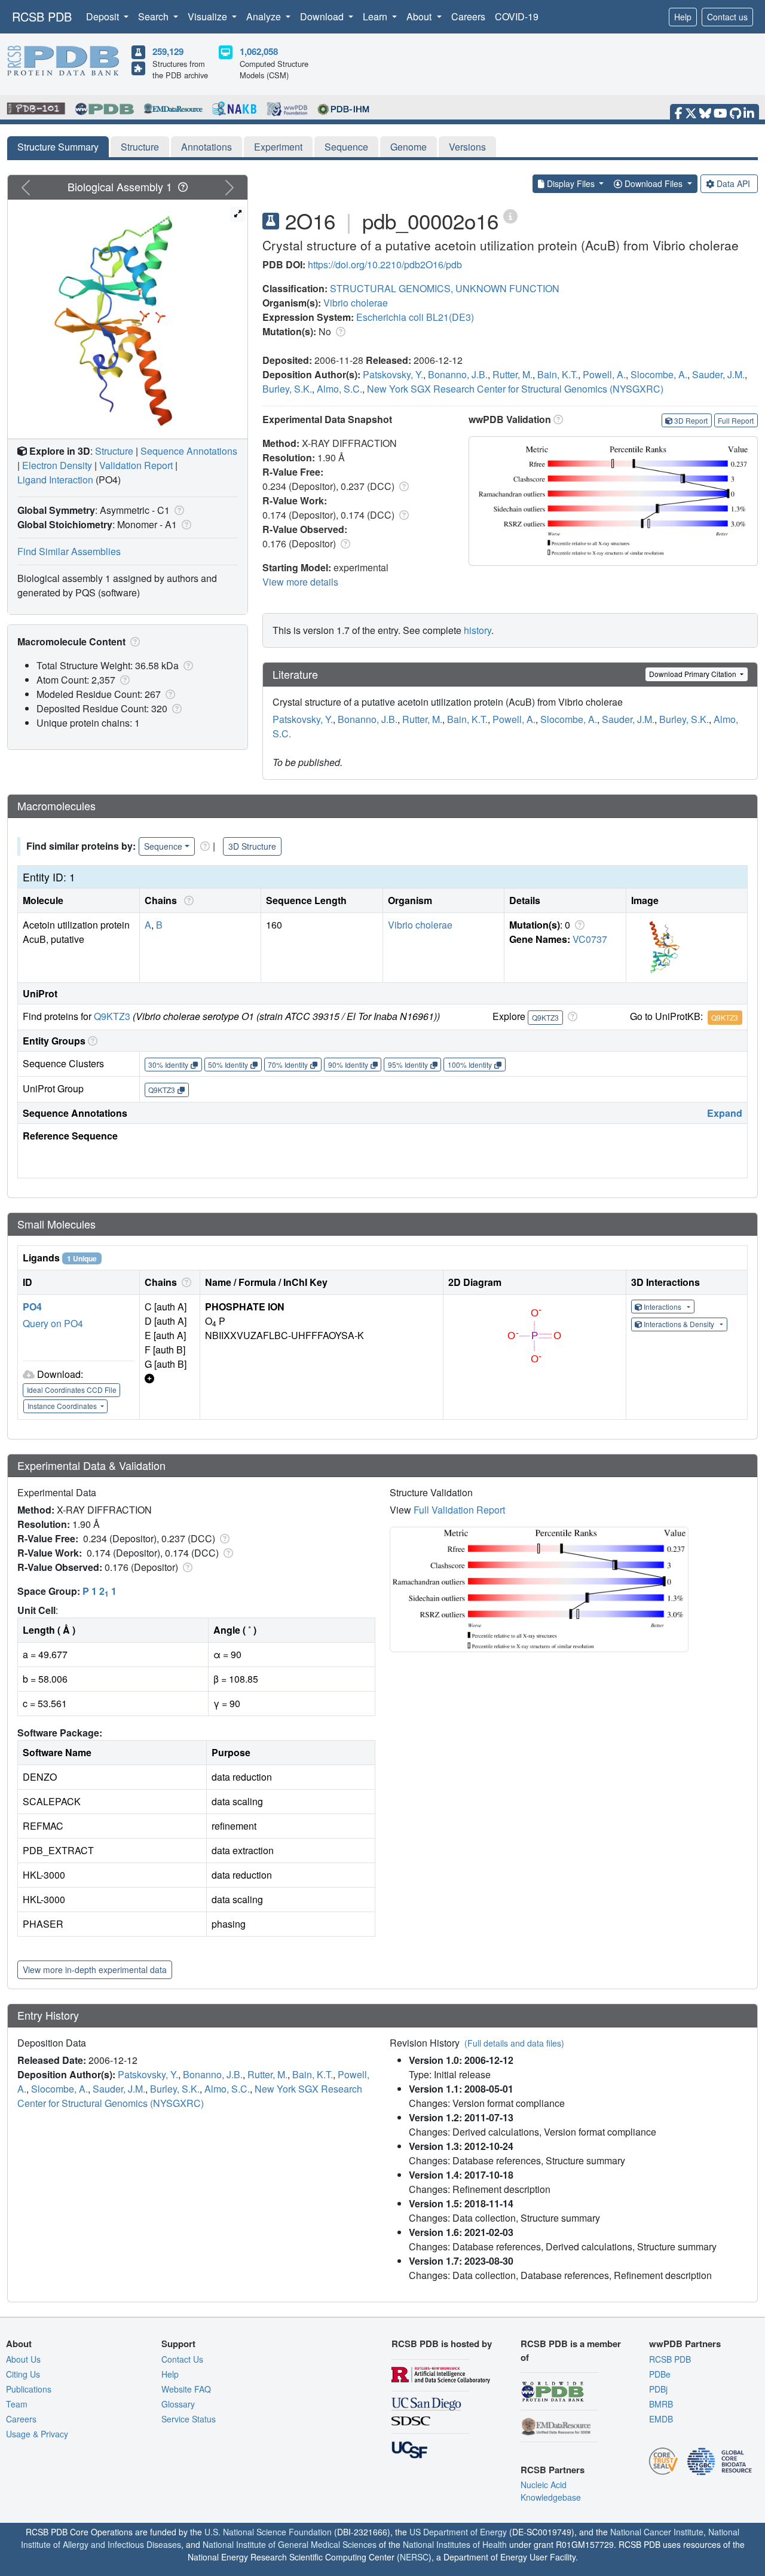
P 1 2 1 (100, 1591)
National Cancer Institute (657, 2532)
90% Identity (348, 1065)
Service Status (189, 2419)
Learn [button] (376, 16)
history (478, 630)
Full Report (736, 420)
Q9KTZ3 (112, 1016)
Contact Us (182, 2359)
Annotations (206, 147)
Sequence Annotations (189, 451)
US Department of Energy (458, 2532)
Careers (468, 16)
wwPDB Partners (685, 2344)
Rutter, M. (512, 374)
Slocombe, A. (659, 374)
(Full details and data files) (514, 2043)
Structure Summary (58, 147)
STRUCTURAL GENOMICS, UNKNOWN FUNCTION (445, 288)
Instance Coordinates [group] (63, 1406)
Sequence (346, 147)
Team (17, 2404)
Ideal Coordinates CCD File (72, 1390)
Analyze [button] (265, 16)
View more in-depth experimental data (95, 1969)
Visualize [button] (209, 16)
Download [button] (323, 16)
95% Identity (408, 1065)
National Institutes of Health (455, 2544)
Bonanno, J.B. (458, 374)
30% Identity (168, 1065)
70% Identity (288, 1065)
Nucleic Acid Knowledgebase (551, 2491)
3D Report (691, 420)
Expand (725, 1113)
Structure (140, 147)
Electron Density (57, 465)
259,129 (168, 51)
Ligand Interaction (55, 480)
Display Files (571, 183)
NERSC (414, 2557)
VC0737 (590, 939)
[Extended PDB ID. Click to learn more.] (510, 215)
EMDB (661, 2419)
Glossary (178, 2404)
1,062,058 (259, 51)
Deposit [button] (104, 16)
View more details (300, 582)
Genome (408, 147)
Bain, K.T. (558, 374)
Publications (29, 2389)
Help (683, 17)
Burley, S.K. (287, 389)
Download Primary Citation (694, 674)
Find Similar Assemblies (69, 551)
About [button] (420, 16)
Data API (733, 183)
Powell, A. (604, 374)
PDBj (658, 2389)
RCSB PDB (42, 16)
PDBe (660, 2374)
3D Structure (252, 846)
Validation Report (136, 465)
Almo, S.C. (339, 389)
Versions (467, 147)
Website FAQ (186, 2389)
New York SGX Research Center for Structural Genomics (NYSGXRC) (515, 389)
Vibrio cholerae (356, 303)
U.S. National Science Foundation (268, 2532)
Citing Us (23, 2374)
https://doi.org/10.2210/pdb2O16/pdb (385, 264)
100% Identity (470, 1065)
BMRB (661, 2404)
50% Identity (228, 1065)
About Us (23, 2359)
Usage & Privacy (37, 2434)
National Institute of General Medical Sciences (290, 2544)
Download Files (654, 183)
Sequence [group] (163, 846)
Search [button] (154, 16)
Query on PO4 (53, 1323)
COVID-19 (517, 16)
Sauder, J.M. (718, 374)
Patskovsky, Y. (393, 374)
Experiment (278, 147)
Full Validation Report (459, 1510)
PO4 (32, 1307)
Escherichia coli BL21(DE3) (415, 317)
